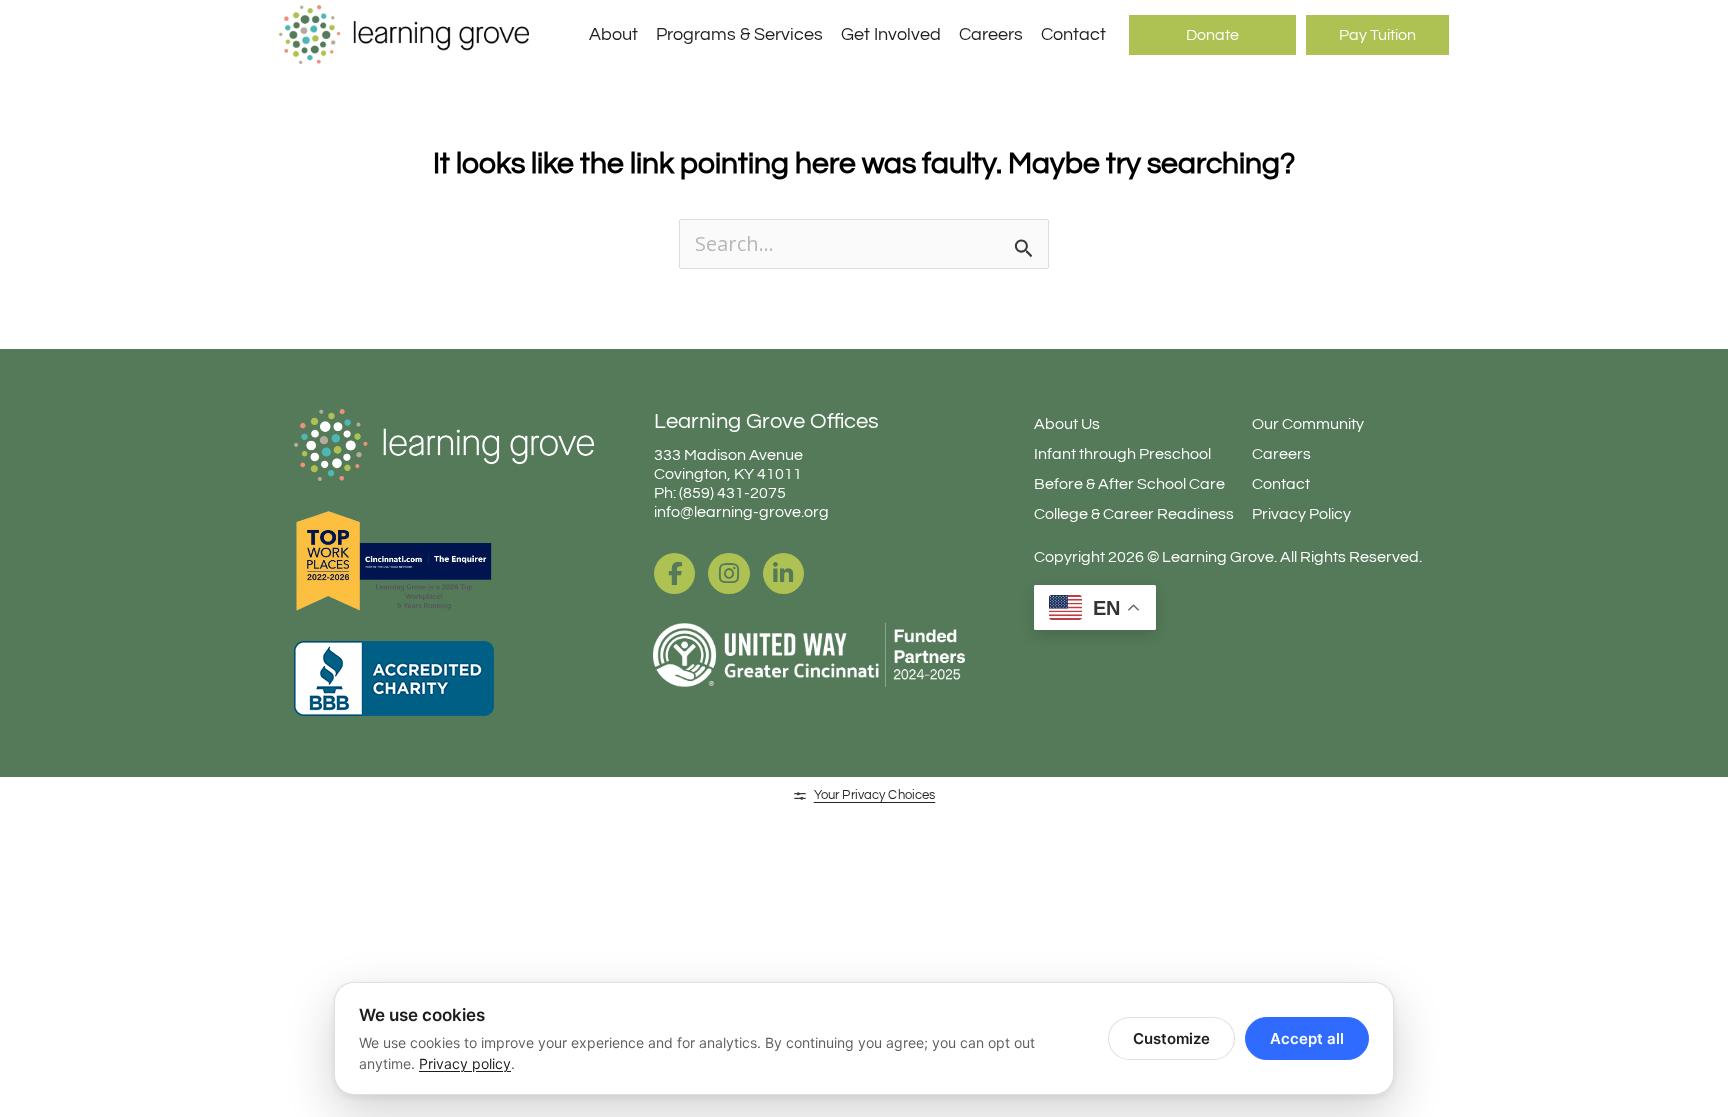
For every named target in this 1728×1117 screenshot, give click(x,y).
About (613, 34)
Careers (991, 34)
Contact (1073, 34)
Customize (1171, 1038)
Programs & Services (739, 34)
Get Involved (891, 34)
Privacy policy (465, 1063)
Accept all (1307, 1038)
